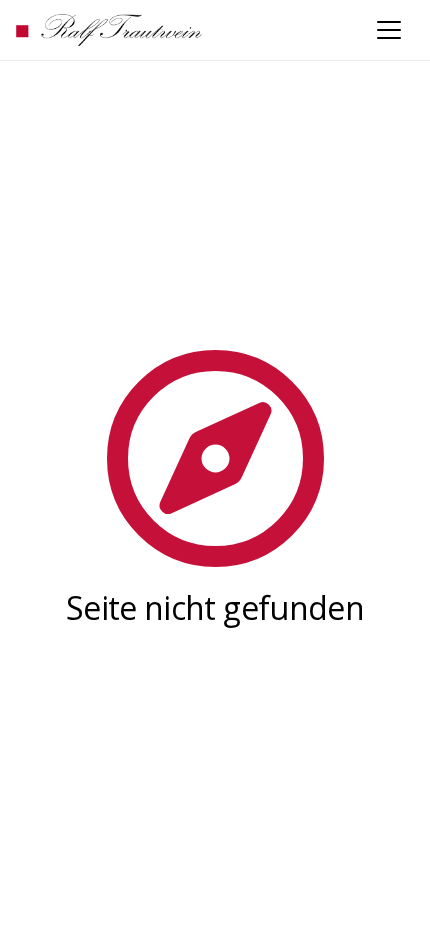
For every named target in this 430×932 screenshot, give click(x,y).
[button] (389, 30)
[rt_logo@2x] (109, 30)
